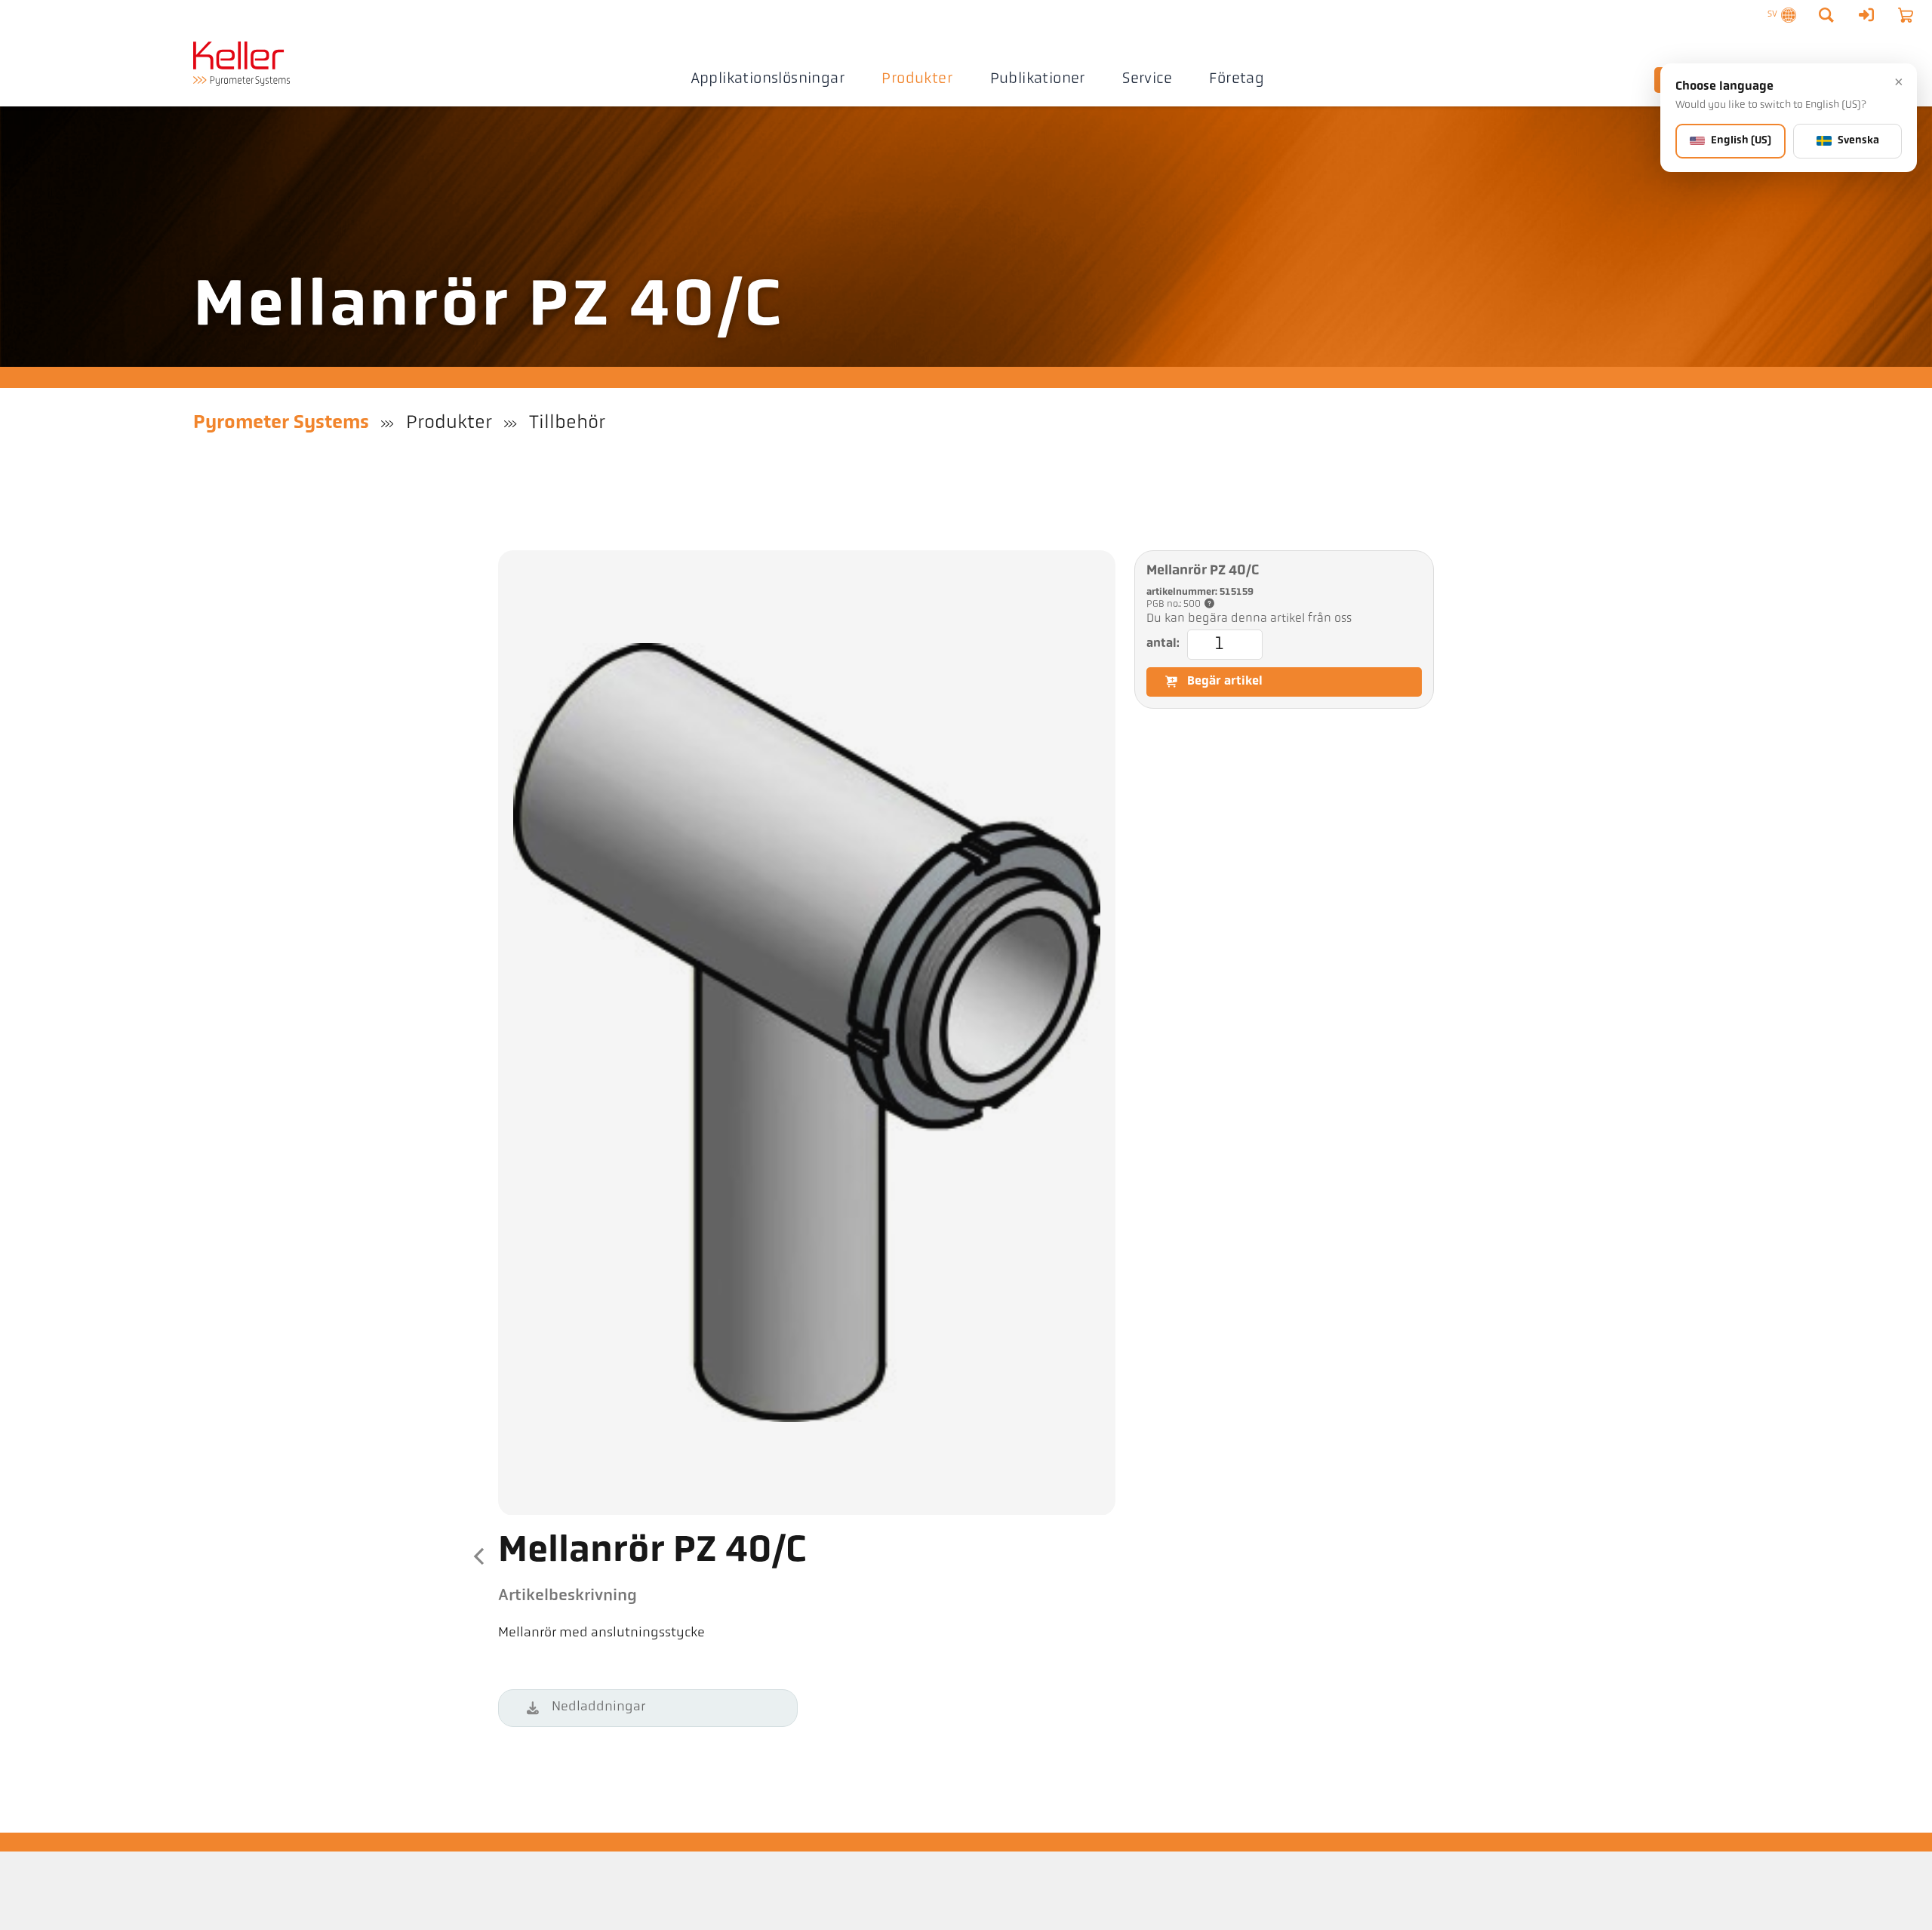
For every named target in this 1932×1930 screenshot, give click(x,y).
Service (1147, 79)
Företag (1237, 79)
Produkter (917, 79)
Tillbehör (567, 423)
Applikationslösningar (768, 79)
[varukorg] (1906, 15)
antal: (1163, 643)
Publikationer (1038, 79)
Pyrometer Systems (281, 423)
